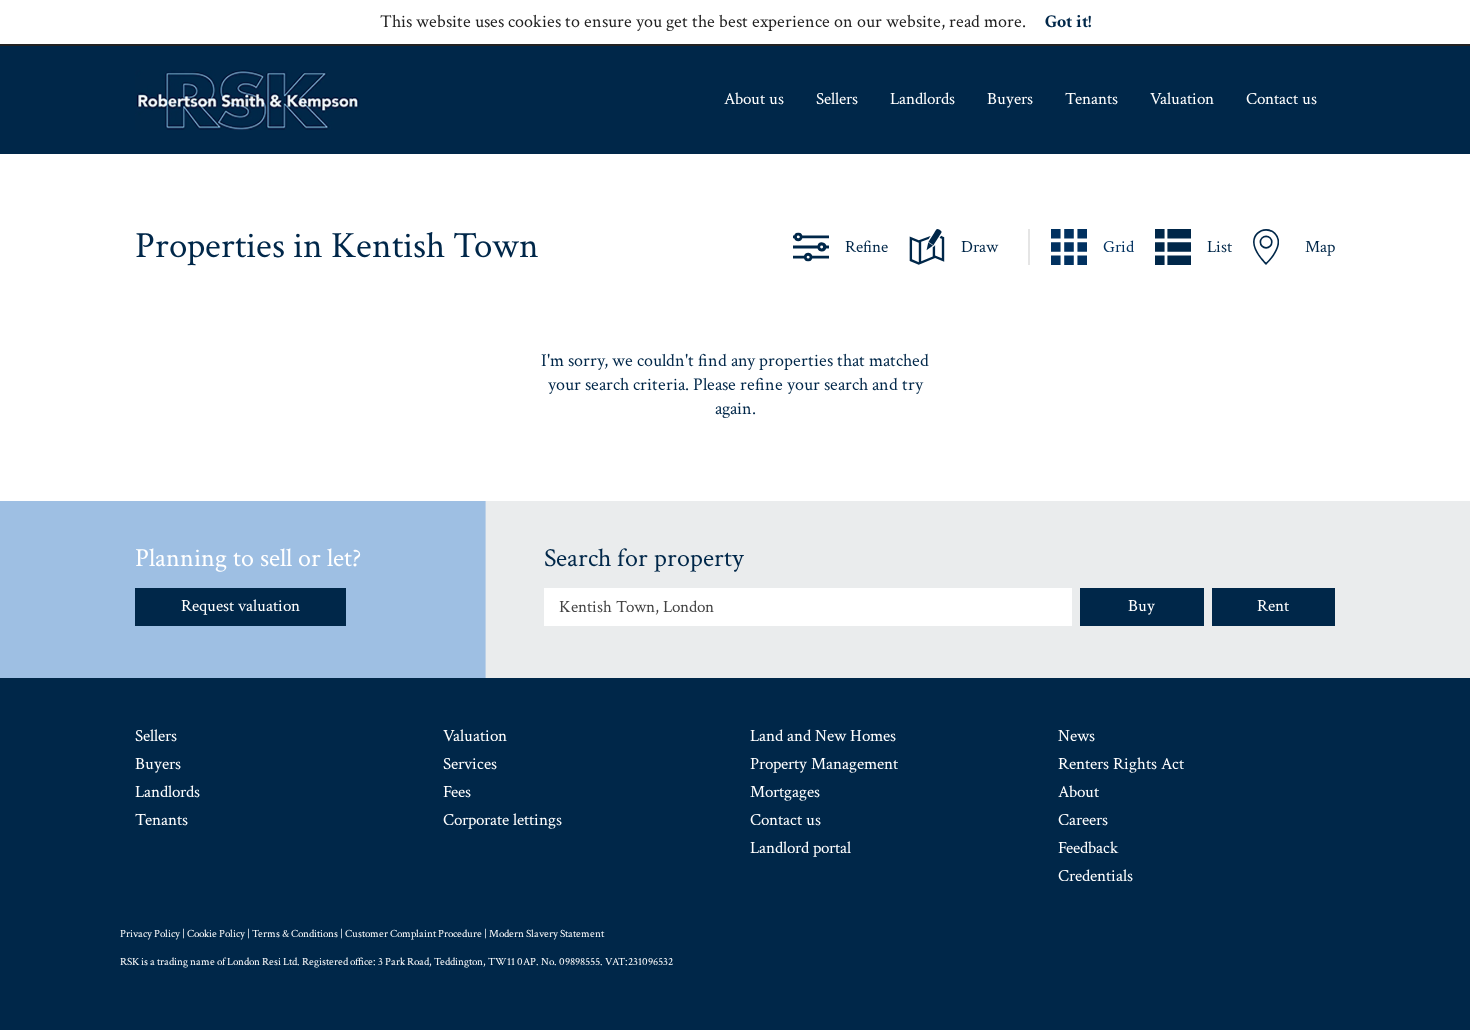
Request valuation (240, 606)
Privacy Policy (150, 934)
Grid (1118, 247)
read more (985, 21)
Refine (866, 247)
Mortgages (785, 792)
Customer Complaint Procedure (413, 934)
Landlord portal (800, 848)
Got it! (1068, 21)
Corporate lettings (502, 820)
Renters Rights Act (1121, 764)
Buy (1141, 606)
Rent (1273, 606)
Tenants (1091, 99)
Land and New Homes (823, 736)
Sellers (837, 99)
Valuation (1182, 99)
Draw (979, 247)
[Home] (247, 100)
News (1076, 736)
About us (754, 99)
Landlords (922, 99)
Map (1320, 247)
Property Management (824, 764)
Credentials (1095, 876)
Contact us (1281, 99)
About (1078, 792)
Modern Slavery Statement (546, 934)
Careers (1083, 820)
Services (470, 764)
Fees (457, 792)
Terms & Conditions (295, 934)
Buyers (1010, 99)
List (1219, 247)
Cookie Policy (216, 934)
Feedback (1088, 848)
